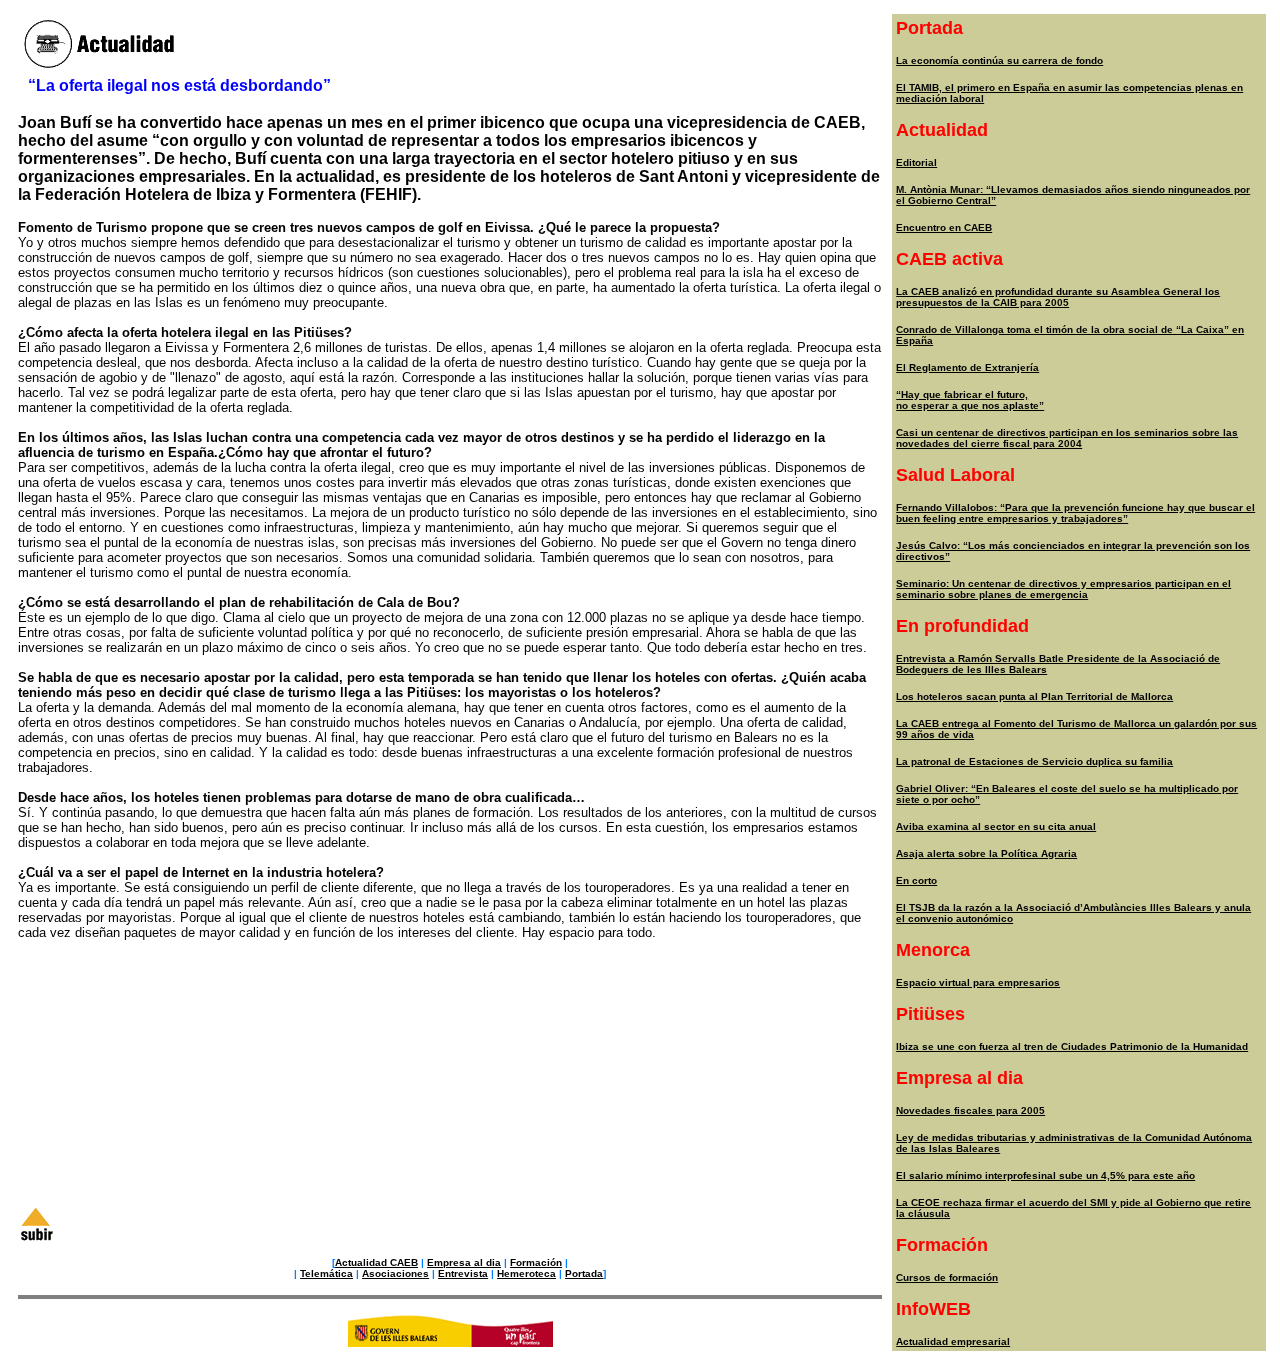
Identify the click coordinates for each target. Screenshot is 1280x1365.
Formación (536, 1262)
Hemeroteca (526, 1273)
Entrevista (463, 1273)
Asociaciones (395, 1273)
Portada (584, 1273)
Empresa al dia (464, 1262)
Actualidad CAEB (376, 1262)
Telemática (326, 1273)
